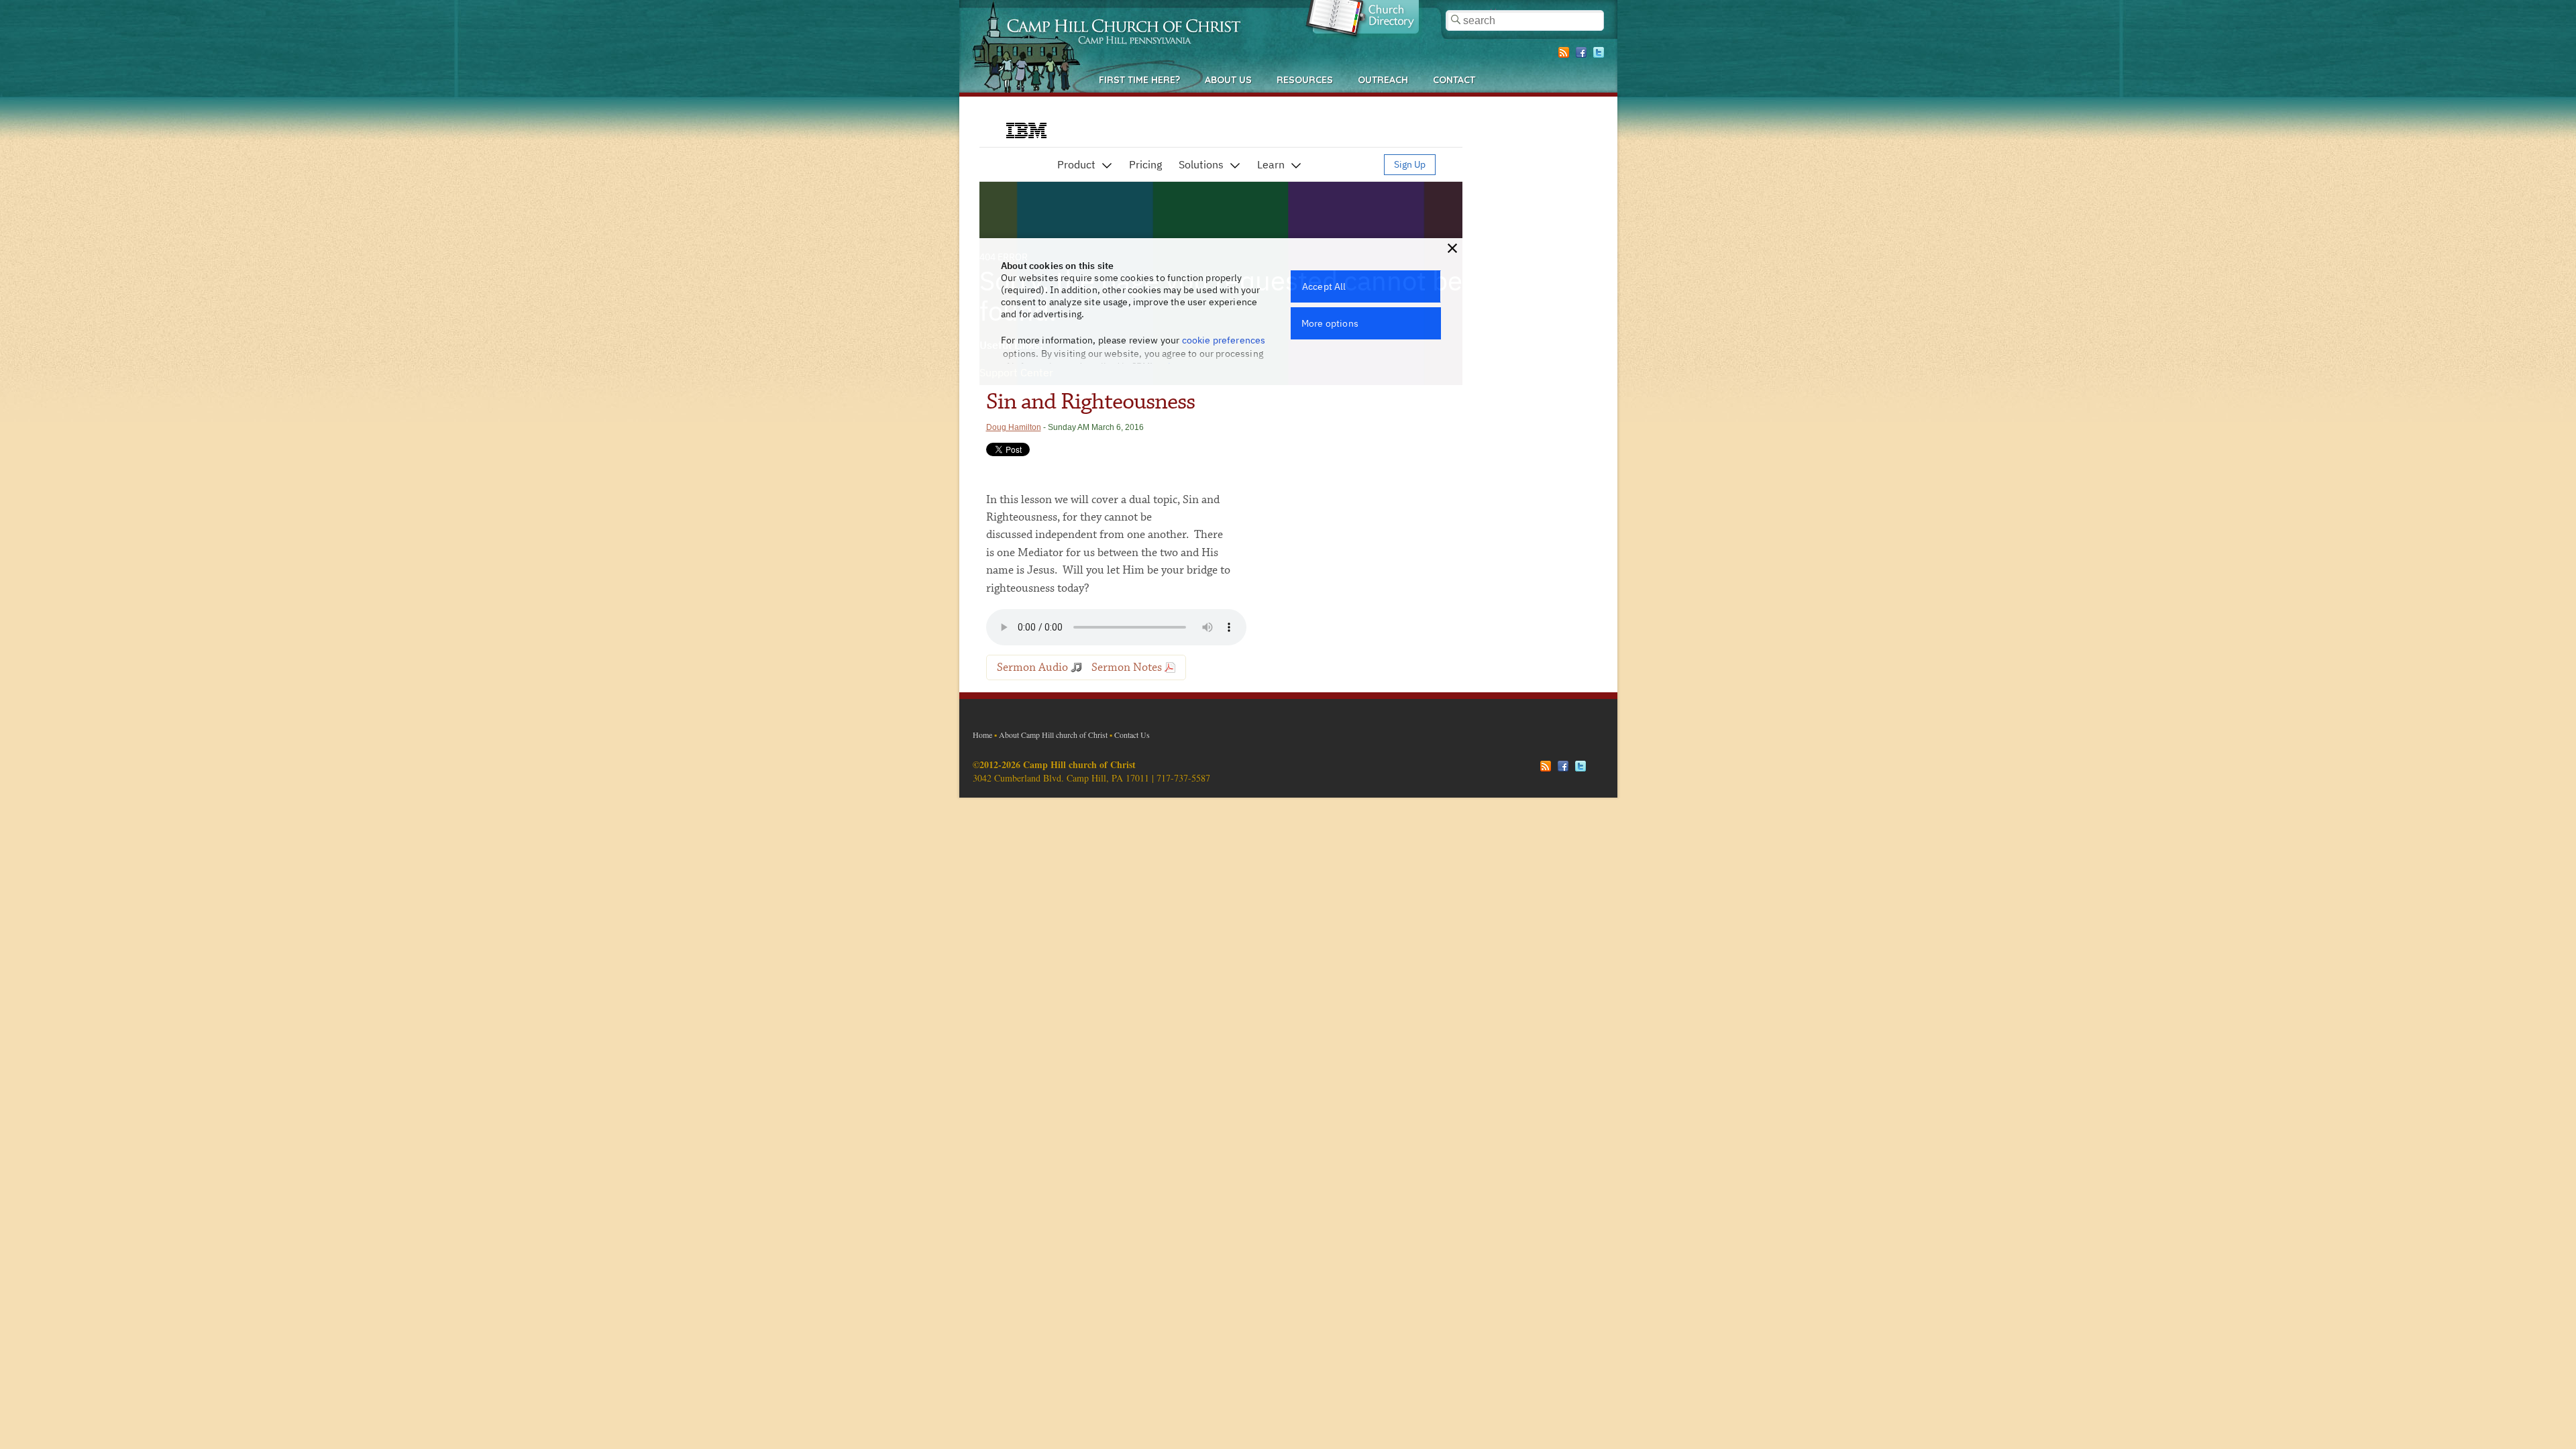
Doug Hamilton (1014, 427)
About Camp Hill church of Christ (1053, 735)
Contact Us (1132, 735)
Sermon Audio (1032, 667)
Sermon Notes (1127, 667)
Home (982, 735)
